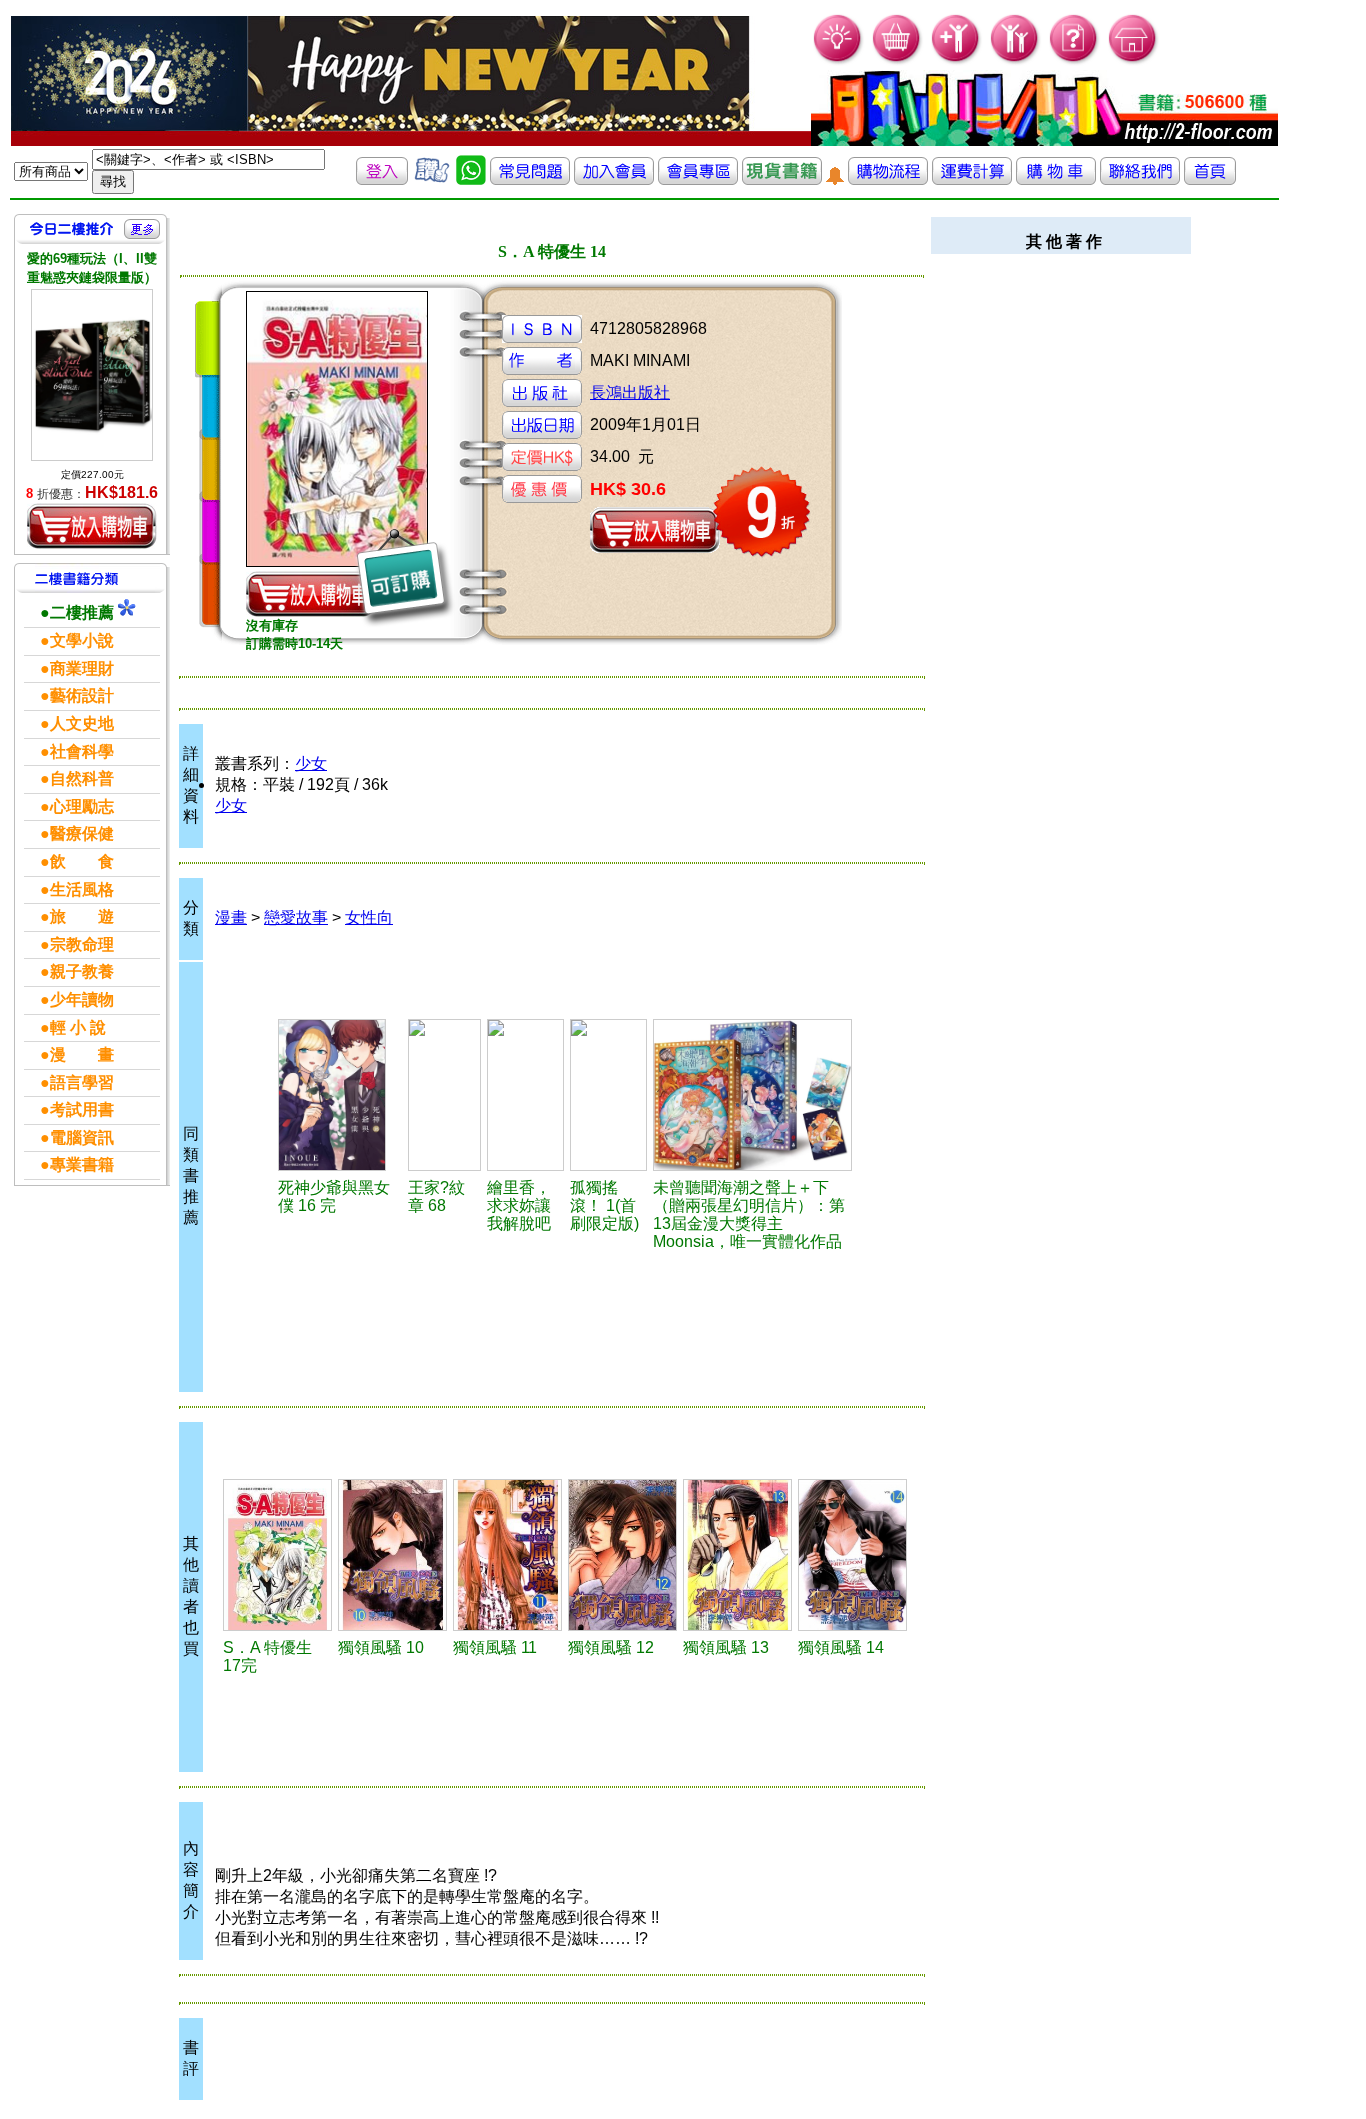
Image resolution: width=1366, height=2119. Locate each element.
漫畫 (231, 917)
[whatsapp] (471, 179)
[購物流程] (888, 179)
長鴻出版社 (630, 392)
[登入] (382, 179)
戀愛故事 (296, 917)
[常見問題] (1074, 60)
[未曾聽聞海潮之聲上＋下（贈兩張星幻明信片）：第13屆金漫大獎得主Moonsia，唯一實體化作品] (752, 1095)
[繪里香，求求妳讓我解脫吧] (525, 1095)
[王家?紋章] (444, 1095)
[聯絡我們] (1140, 179)
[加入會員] (956, 60)
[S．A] (277, 1555)
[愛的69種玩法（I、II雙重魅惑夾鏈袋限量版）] (92, 374)
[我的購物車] (897, 60)
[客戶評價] (432, 179)
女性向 (369, 917)
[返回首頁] (1210, 179)
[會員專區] (698, 179)
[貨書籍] (782, 179)
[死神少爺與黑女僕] (340, 1095)
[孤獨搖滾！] (608, 1095)
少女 (311, 763)
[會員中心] (1015, 60)
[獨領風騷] (392, 1555)
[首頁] (1133, 60)
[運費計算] (972, 179)
